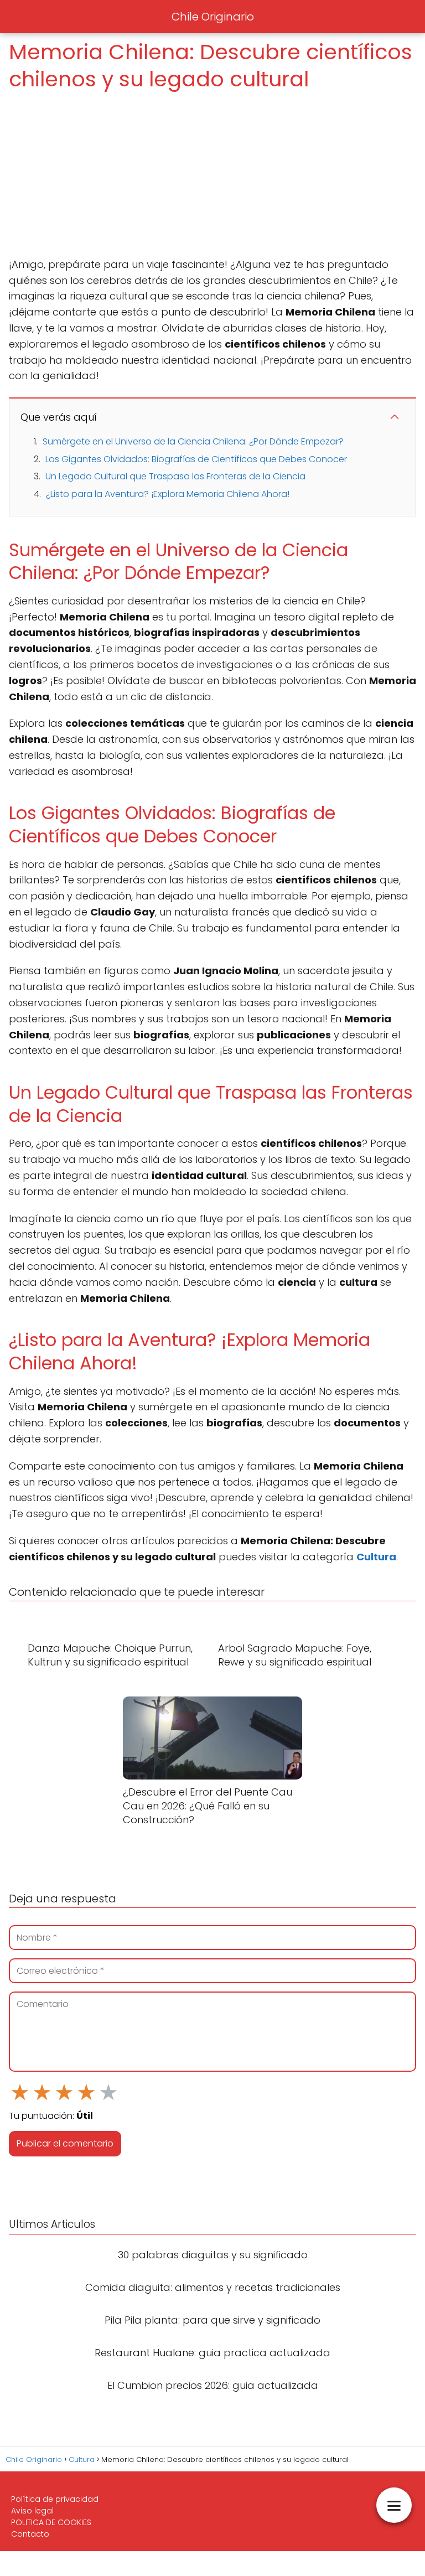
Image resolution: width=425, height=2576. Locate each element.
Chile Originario (213, 17)
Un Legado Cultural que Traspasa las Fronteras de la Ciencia (175, 476)
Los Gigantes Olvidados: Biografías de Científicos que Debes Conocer (196, 459)
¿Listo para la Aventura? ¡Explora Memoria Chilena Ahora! (168, 494)
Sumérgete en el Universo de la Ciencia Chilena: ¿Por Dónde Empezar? (193, 441)
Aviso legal (32, 2511)
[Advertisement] (212, 175)
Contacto (30, 2534)
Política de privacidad (55, 2499)
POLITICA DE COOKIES (51, 2522)
